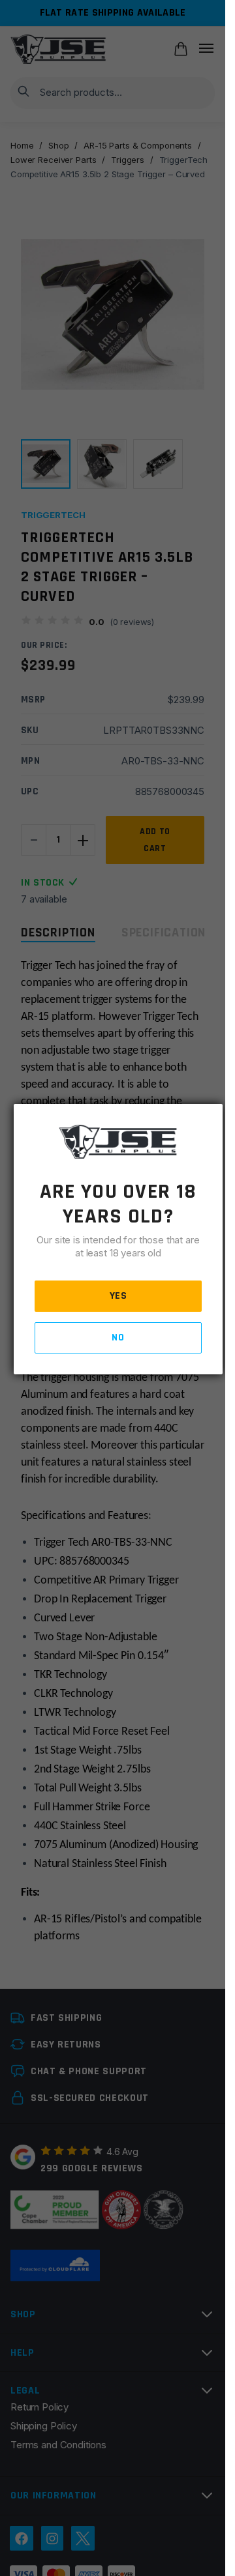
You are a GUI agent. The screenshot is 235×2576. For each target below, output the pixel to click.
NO (118, 1338)
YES (118, 1296)
